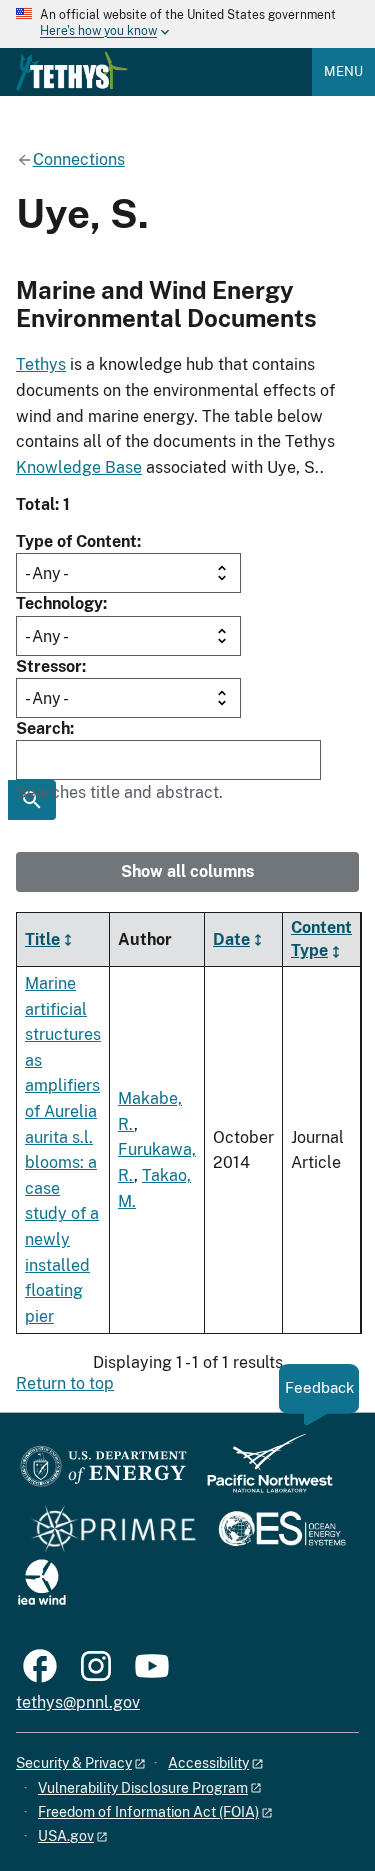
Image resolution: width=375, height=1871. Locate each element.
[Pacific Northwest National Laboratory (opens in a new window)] (262, 1472)
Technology (59, 603)
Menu (343, 71)
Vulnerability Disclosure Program (143, 1788)
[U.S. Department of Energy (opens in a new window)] (103, 1472)
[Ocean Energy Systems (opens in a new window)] (283, 1530)
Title (42, 939)
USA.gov (66, 1836)
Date (231, 939)
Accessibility (208, 1763)
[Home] (72, 71)
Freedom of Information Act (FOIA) (148, 1812)
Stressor (49, 666)
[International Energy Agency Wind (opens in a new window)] (42, 1583)
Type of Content (76, 541)
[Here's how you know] (187, 24)
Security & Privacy (74, 1763)
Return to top (65, 1383)
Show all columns (187, 871)
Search (43, 728)
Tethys (41, 364)
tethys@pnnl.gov (78, 1702)
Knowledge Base (79, 467)
